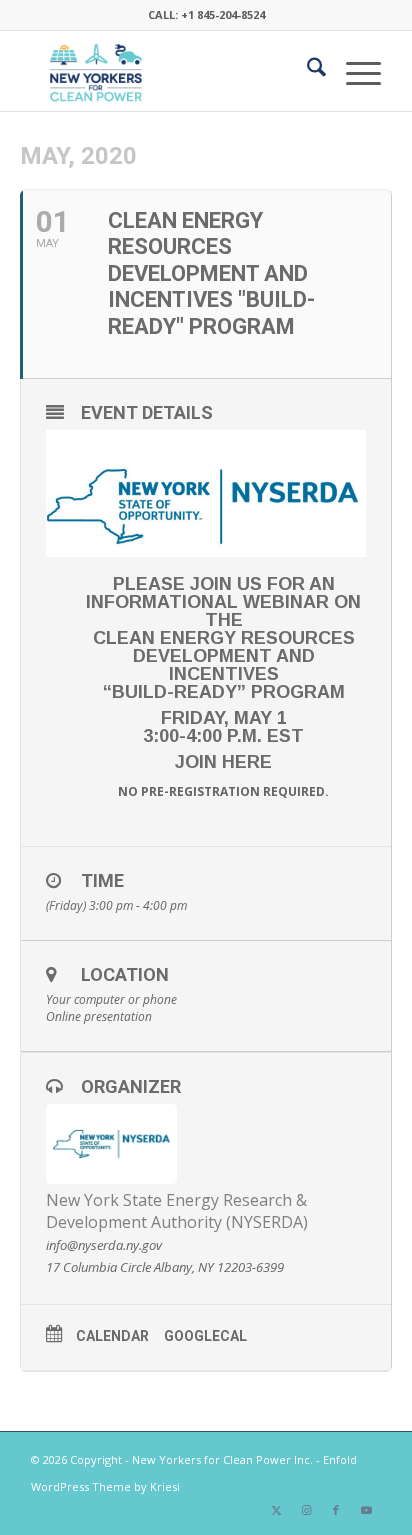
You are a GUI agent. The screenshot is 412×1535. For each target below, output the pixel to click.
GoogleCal (205, 1336)
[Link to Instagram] (306, 1510)
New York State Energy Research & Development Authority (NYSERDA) (177, 1211)
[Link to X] (276, 1510)
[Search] (306, 71)
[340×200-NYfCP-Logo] (171, 71)
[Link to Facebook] (336, 1510)
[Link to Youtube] (366, 1510)
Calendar (112, 1336)
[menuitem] (306, 71)
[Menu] (353, 71)
